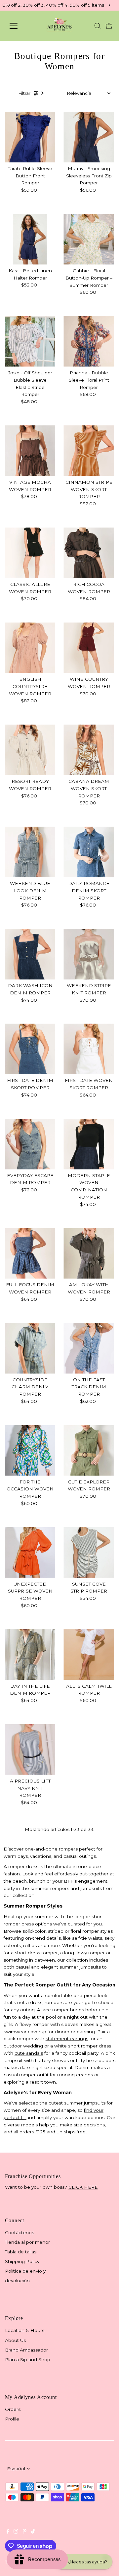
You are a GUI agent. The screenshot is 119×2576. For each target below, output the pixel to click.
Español (16, 2469)
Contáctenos (20, 2232)
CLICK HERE (83, 2187)
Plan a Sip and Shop (28, 2359)
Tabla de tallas (21, 2252)
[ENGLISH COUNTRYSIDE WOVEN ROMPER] (30, 648)
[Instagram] (16, 2532)
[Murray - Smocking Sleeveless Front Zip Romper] (89, 137)
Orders (13, 2409)
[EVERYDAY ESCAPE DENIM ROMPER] (30, 1144)
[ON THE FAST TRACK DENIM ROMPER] (89, 1348)
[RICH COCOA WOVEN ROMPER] (89, 553)
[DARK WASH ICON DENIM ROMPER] (30, 954)
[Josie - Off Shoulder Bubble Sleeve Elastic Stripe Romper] (30, 341)
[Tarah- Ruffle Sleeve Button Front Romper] (30, 137)
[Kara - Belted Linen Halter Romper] (30, 239)
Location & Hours (25, 2330)
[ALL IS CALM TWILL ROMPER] (89, 1655)
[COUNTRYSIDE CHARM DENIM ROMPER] (30, 1348)
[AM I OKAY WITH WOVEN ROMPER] (89, 1253)
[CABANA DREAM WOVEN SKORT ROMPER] (89, 750)
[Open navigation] (18, 26)
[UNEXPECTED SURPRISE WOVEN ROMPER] (30, 1553)
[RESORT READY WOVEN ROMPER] (30, 750)
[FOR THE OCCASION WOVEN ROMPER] (30, 1450)
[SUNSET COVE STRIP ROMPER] (89, 1553)
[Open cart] (109, 26)
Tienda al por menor (27, 2242)
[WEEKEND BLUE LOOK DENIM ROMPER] (30, 852)
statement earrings (67, 2039)
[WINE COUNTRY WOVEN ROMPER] (89, 648)
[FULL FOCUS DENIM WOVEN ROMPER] (30, 1253)
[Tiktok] (33, 2532)
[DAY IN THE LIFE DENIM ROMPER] (30, 1655)
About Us (15, 2340)
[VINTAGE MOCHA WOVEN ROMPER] (30, 451)
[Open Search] (98, 26)
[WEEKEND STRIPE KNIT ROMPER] (89, 954)
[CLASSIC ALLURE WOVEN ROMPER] (30, 553)
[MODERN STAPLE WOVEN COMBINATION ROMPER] (89, 1144)
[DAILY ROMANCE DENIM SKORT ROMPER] (89, 852)
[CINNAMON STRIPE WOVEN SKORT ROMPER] (89, 451)
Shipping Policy (22, 2261)
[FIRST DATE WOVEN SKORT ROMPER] (89, 1049)
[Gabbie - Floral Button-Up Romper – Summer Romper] (89, 239)
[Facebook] (8, 2532)
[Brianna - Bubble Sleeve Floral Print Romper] (89, 341)
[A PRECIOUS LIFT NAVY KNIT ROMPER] (30, 1750)
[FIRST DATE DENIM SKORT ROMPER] (30, 1049)
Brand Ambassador (26, 2350)
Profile (12, 2419)
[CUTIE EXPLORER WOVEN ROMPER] (89, 1450)
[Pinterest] (25, 2532)
